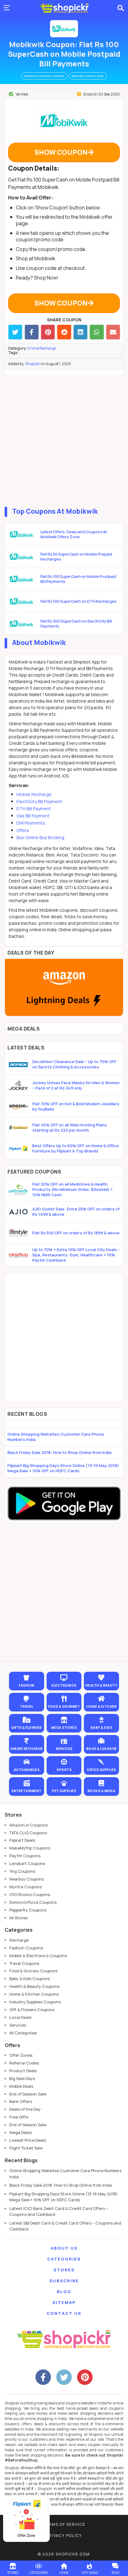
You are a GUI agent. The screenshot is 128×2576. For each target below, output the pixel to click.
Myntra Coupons (25, 1887)
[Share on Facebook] (32, 332)
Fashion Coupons (26, 1948)
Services (18, 2025)
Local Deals (20, 2017)
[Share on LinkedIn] (80, 332)
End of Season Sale (28, 2094)
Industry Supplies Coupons (35, 2002)
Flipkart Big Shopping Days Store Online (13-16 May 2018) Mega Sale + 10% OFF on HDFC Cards (63, 1468)
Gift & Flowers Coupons (32, 2010)
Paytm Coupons (25, 1856)
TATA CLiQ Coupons (28, 1833)
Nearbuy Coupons (27, 1879)
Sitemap (64, 2302)
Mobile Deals (21, 2086)
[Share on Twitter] (15, 332)
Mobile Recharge (34, 794)
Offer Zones (21, 2055)
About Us (64, 2248)
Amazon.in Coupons (28, 1825)
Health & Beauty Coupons (34, 1986)
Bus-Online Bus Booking (40, 837)
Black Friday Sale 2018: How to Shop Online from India (59, 1452)
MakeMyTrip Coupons (30, 1848)
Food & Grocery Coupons (33, 1971)
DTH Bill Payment (34, 809)
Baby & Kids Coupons (30, 1979)
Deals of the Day (25, 2109)
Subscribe (64, 2281)
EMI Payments (31, 823)
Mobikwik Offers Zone (88, 76)
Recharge (19, 1940)
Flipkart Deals (22, 1840)
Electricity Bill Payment (39, 801)
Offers (23, 830)
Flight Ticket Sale (26, 2148)
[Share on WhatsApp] (97, 332)
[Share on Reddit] (64, 332)
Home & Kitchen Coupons (34, 1994)
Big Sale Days (22, 2078)
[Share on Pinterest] (48, 332)
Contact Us (64, 2313)
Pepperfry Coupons (28, 1910)
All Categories (23, 2033)
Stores (64, 2270)
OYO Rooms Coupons (30, 1894)
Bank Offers (21, 2101)
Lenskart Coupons (27, 1863)
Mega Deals (21, 2132)
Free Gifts (19, 2117)
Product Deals (23, 2071)
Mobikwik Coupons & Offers (44, 76)
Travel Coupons (24, 1963)
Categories (64, 2259)
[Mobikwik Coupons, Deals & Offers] (64, 29)
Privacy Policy (64, 2536)
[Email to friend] (113, 332)
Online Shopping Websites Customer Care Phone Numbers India (56, 1437)
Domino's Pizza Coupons (33, 1902)
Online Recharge (42, 348)
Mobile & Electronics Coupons (38, 1956)
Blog (64, 2292)
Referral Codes (24, 2063)
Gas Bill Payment (33, 816)
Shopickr (33, 364)
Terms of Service (64, 2524)
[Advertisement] (64, 440)
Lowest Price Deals (28, 2140)
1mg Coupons (22, 1871)
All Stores (18, 1918)
